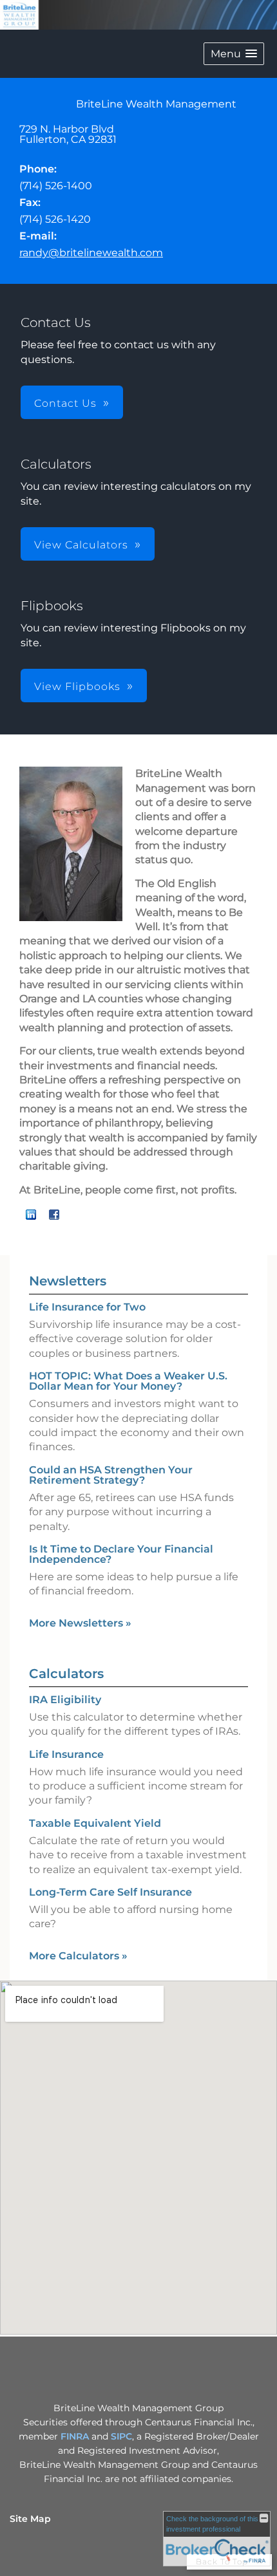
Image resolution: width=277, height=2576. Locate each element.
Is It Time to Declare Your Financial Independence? (121, 1554)
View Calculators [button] (81, 545)
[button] (234, 54)
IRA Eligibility (65, 1700)
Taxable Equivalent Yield (95, 1823)
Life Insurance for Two (87, 1307)
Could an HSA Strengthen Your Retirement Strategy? (111, 1475)
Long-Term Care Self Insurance (110, 1892)
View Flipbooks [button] (77, 686)
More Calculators (78, 1956)
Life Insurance (66, 1754)
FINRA (76, 2436)
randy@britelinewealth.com (91, 253)
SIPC (121, 2436)
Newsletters (68, 1281)
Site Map (30, 2519)
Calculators (66, 1674)
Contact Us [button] (65, 403)
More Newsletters (80, 1623)
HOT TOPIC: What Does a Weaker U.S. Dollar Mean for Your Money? (128, 1381)
